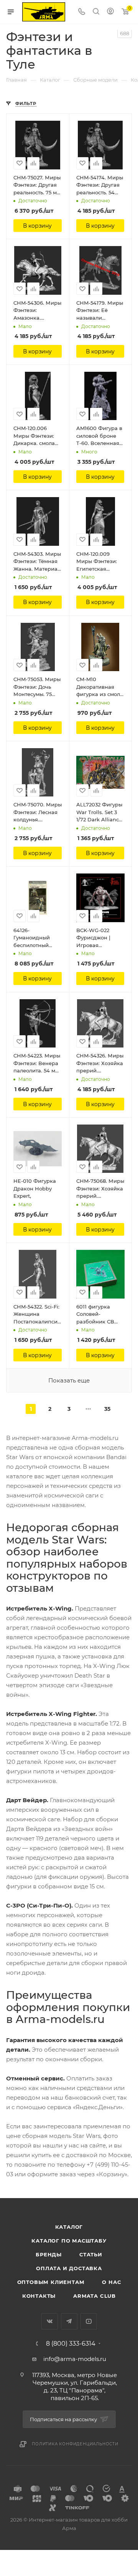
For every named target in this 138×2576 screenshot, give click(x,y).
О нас (111, 2282)
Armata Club (94, 2296)
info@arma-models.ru (75, 2359)
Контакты (39, 2296)
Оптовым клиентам (51, 2282)
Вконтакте (50, 2321)
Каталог (69, 2227)
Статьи (91, 2254)
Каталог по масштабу (69, 2241)
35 (107, 1409)
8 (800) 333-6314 (71, 2344)
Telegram (69, 2321)
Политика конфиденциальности (75, 2444)
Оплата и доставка (69, 2268)
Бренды (49, 2254)
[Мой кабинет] (110, 12)
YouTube (89, 2321)
